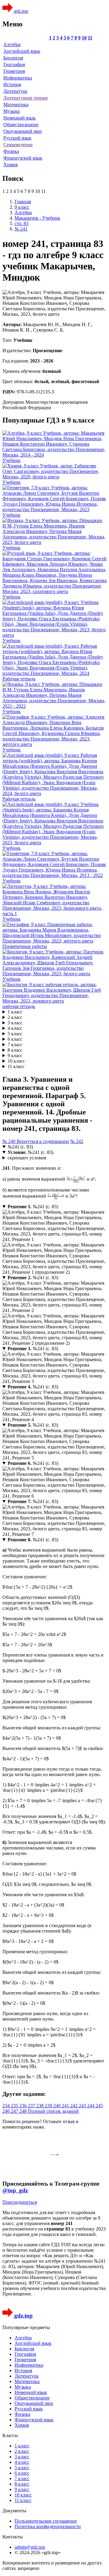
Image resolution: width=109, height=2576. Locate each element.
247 (15, 2111)
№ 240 (10, 1141)
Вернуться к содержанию (43, 1141)
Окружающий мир (23, 131)
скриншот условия (27, 1158)
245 (99, 2106)
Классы (10, 2435)
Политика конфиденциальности (48, 2526)
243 (83, 2106)
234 (7, 2106)
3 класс (15, 1023)
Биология (13, 58)
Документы (14, 2511)
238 (41, 2106)
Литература (15, 91)
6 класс (15, 1039)
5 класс (15, 1034)
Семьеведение (18, 145)
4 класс (15, 1028)
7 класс (15, 1045)
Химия (10, 165)
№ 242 (77, 1141)
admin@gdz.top (30, 2547)
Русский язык (17, 138)
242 (74, 2106)
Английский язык (22, 51)
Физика (11, 151)
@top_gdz (15, 2190)
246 (7, 2111)
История (12, 84)
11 (90, 38)
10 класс (16, 1061)
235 (15, 2106)
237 (32, 2106)
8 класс (15, 1050)
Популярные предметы (26, 2327)
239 (49, 2106)
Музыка (12, 111)
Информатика (18, 78)
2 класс (15, 1017)
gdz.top (20, 11)
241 (66, 2106)
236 (24, 2106)
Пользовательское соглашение (46, 2521)
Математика (16, 105)
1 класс (15, 1012)
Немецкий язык (20, 118)
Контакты (13, 2537)
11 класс (16, 1066)
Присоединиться (20, 2202)
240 (58, 2106)
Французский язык (23, 158)
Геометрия (14, 71)
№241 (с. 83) (20, 1147)
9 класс (15, 1055)
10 (84, 38)
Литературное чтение (26, 98)
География (14, 64)
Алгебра (12, 44)
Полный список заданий (53, 2111)
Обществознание (21, 125)
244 (91, 2106)
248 (24, 2111)
